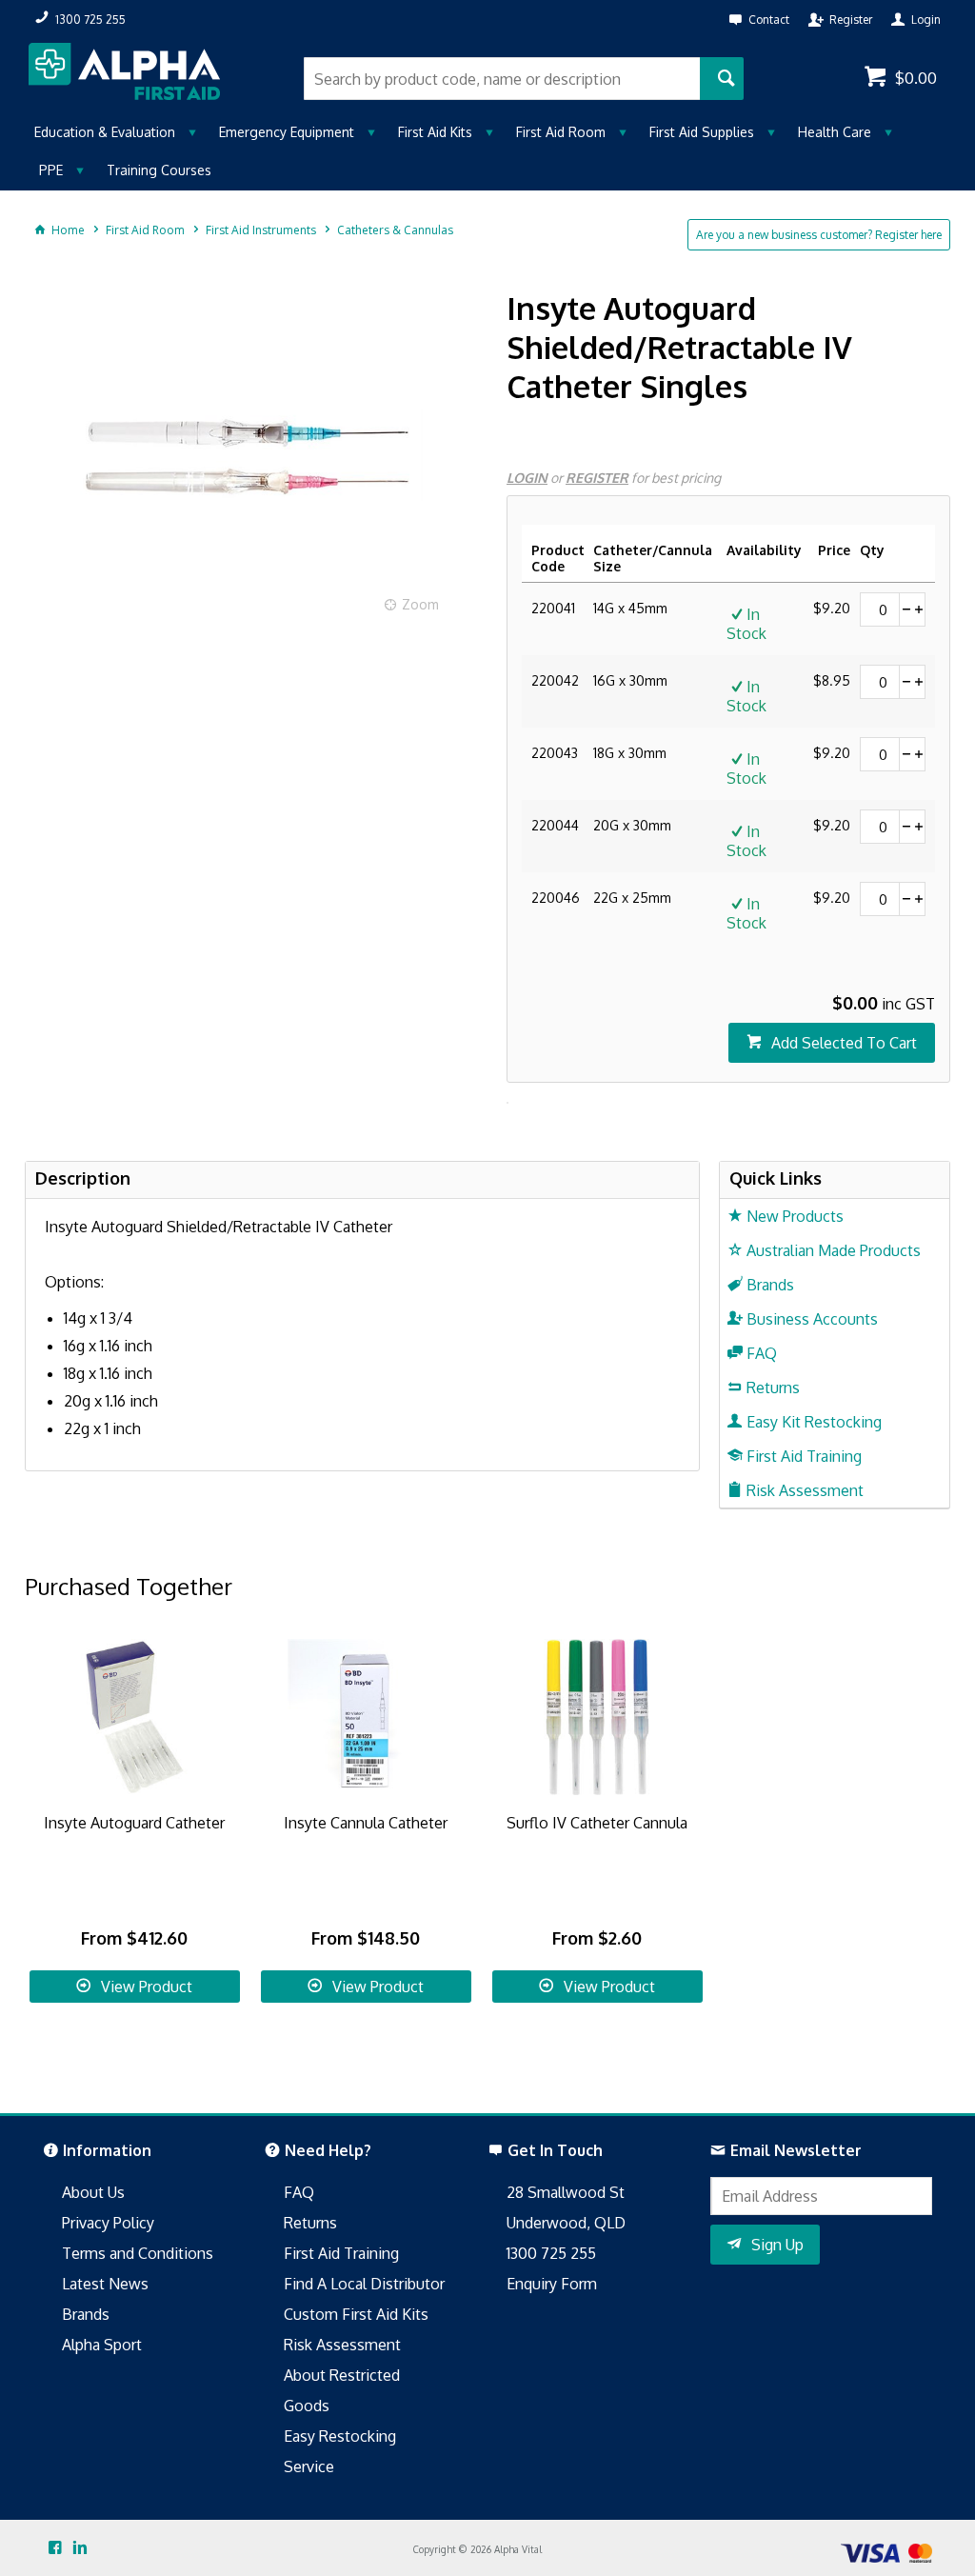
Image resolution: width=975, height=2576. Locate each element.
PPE (51, 170)
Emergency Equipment (287, 132)
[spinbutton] (880, 609)
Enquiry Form (552, 2284)
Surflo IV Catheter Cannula (597, 1823)
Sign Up (777, 2245)
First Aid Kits (435, 132)
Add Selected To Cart (844, 1043)
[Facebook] (55, 2548)
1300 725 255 (551, 2253)
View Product (147, 1987)
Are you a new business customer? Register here (819, 235)
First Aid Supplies (702, 132)
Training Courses (159, 170)
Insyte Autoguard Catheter (134, 1823)
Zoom (420, 604)
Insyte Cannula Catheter (366, 1823)
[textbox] (501, 79)
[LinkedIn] (80, 2548)
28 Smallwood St (566, 2192)
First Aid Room (561, 132)
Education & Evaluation (105, 132)
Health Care (835, 132)
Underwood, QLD (566, 2223)
